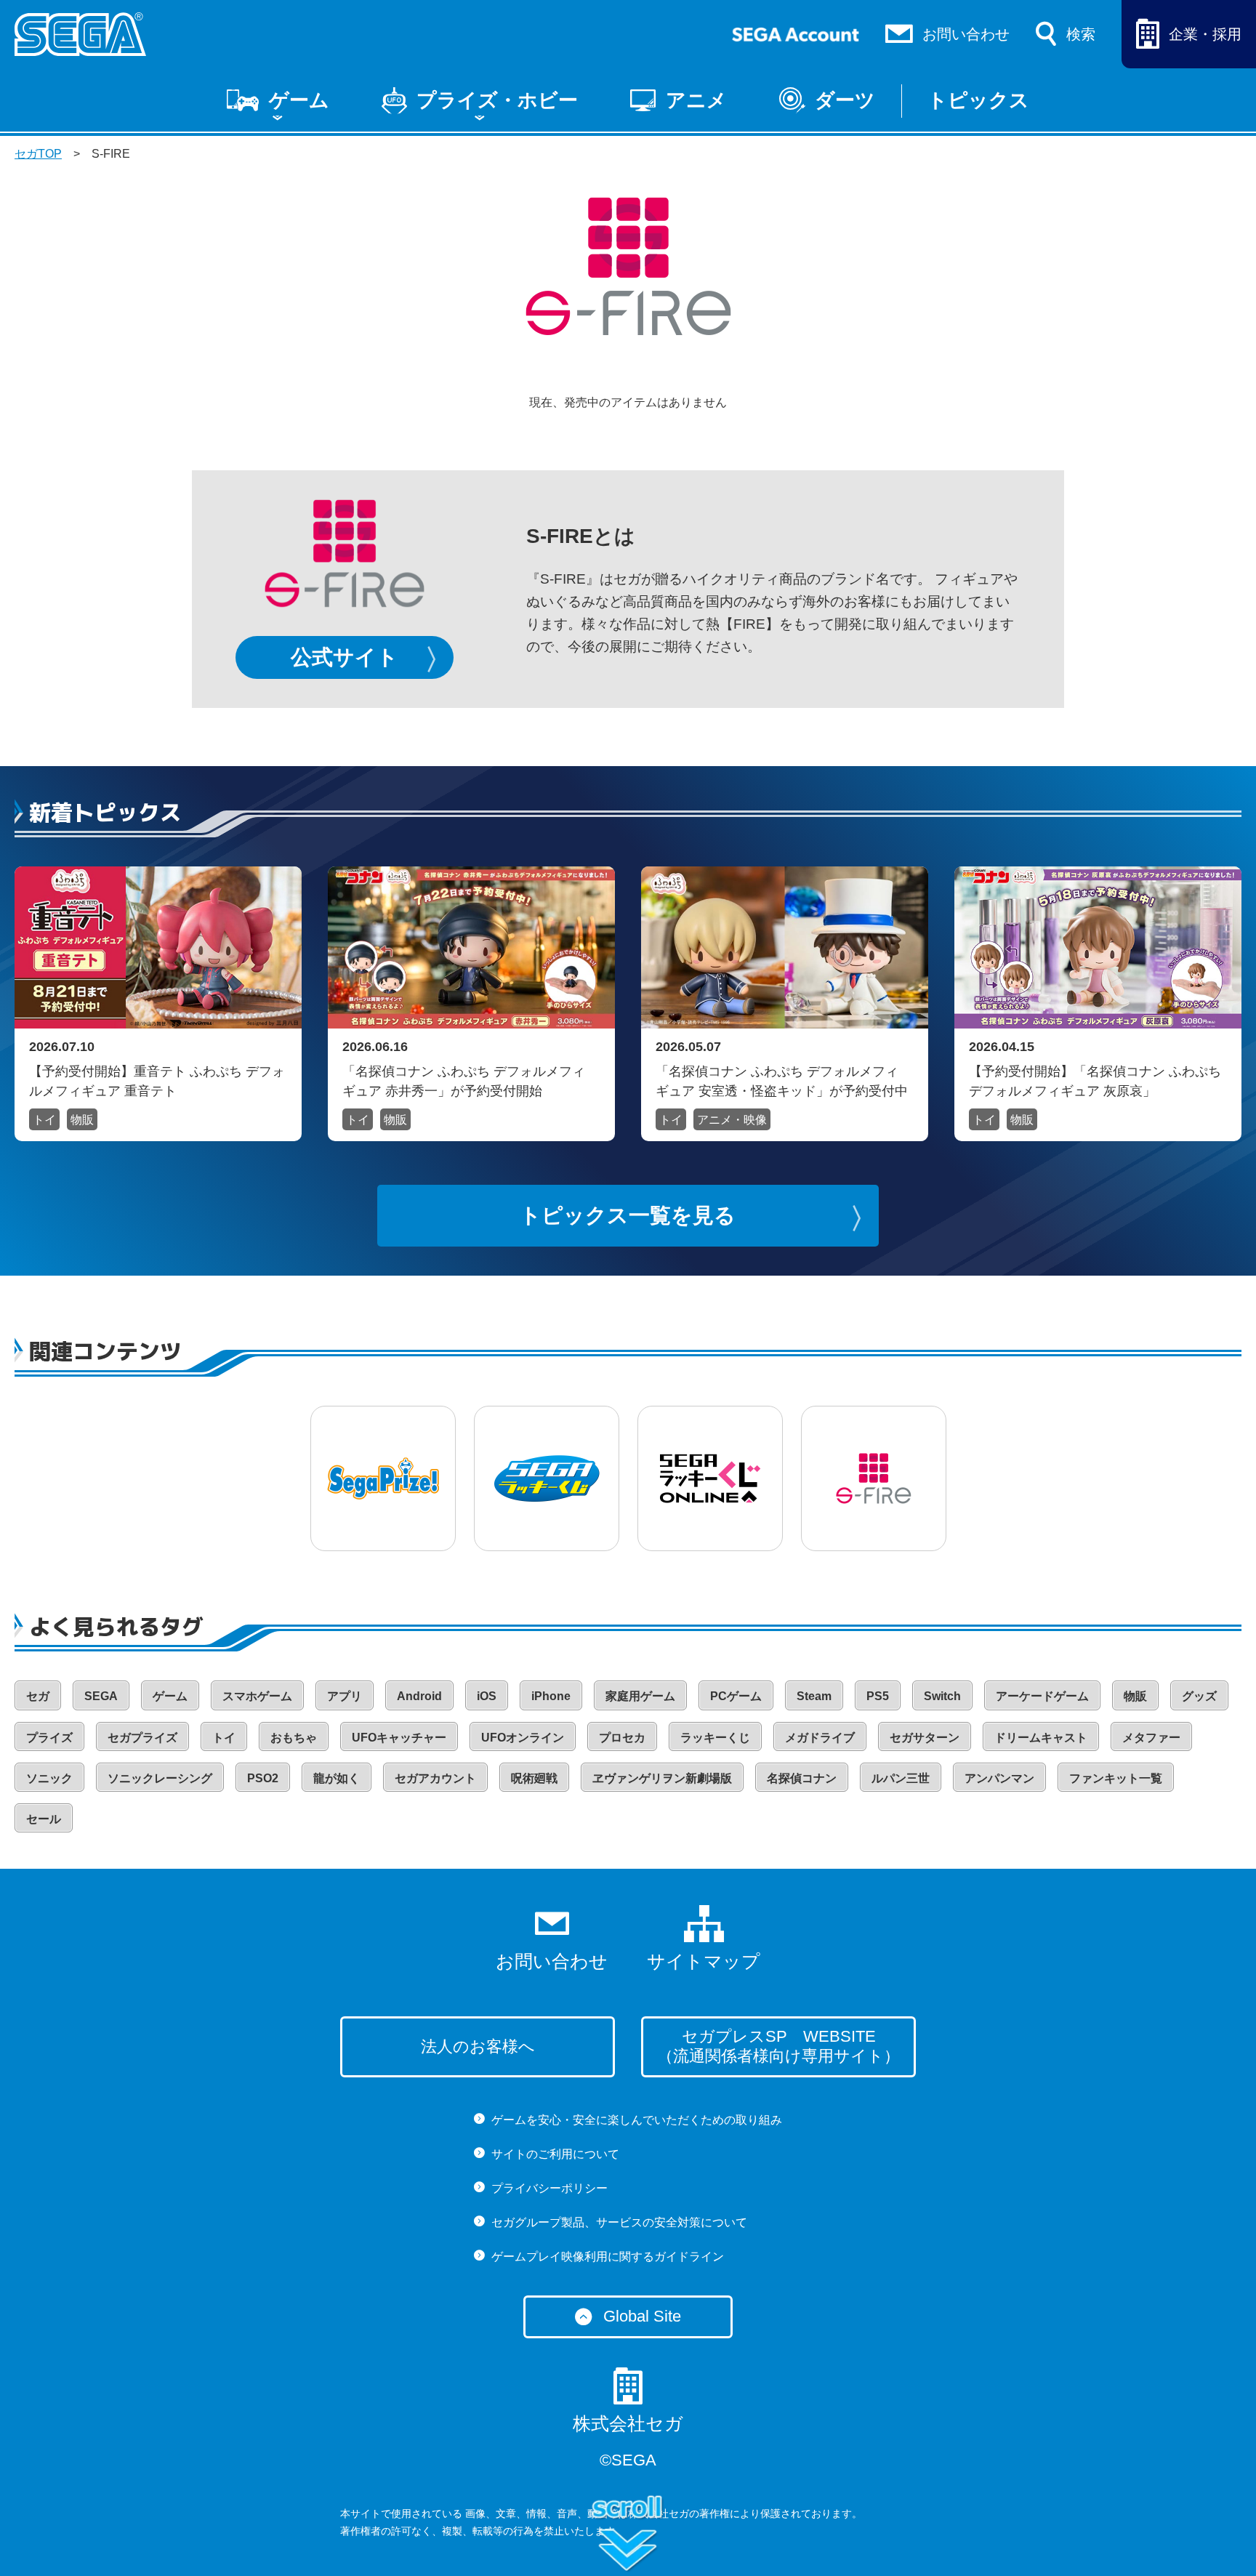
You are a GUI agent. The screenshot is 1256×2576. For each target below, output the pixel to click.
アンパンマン (999, 1778)
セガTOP (38, 154)
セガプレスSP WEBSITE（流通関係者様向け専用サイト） (778, 2046)
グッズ (1199, 1696)
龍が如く (337, 1778)
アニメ (696, 100)
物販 (82, 1120)
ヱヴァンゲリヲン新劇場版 (662, 1778)
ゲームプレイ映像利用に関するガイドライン (608, 2257)
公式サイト (345, 657)
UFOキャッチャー (399, 1738)
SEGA (101, 1696)
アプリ (345, 1696)
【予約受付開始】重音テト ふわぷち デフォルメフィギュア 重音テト (157, 1081)
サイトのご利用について (555, 2154)
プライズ (49, 1738)
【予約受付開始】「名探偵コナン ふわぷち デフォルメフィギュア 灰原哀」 (1095, 1081)
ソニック (49, 1778)
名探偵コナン (802, 1778)
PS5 (878, 1696)
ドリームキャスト (1041, 1738)
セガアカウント (435, 1778)
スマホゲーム (257, 1696)
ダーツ (845, 100)
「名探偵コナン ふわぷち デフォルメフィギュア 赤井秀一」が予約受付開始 (464, 1081)
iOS (487, 1696)
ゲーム (299, 100)
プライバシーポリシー (549, 2188)
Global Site (642, 2316)
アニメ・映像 (732, 1120)
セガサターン (925, 1738)
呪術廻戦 (534, 1778)
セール (44, 1819)
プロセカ (622, 1738)
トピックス (978, 100)
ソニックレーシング (160, 1778)
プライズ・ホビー (497, 100)
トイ (44, 1120)
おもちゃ (294, 1738)
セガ (38, 1696)
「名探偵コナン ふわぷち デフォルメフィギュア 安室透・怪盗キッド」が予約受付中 (782, 1081)
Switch (942, 1696)
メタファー (1151, 1738)
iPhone (551, 1696)
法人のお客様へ (478, 2046)
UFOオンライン (523, 1738)
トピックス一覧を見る (628, 1215)
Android (419, 1696)
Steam (814, 1696)
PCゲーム (736, 1696)
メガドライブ (820, 1738)
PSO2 (263, 1778)
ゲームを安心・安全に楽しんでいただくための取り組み (637, 2120)
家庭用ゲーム (640, 1696)
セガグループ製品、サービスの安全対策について (619, 2222)
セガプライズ (142, 1738)
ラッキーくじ (715, 1738)
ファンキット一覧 (1116, 1778)
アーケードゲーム (1042, 1696)
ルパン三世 (901, 1778)
